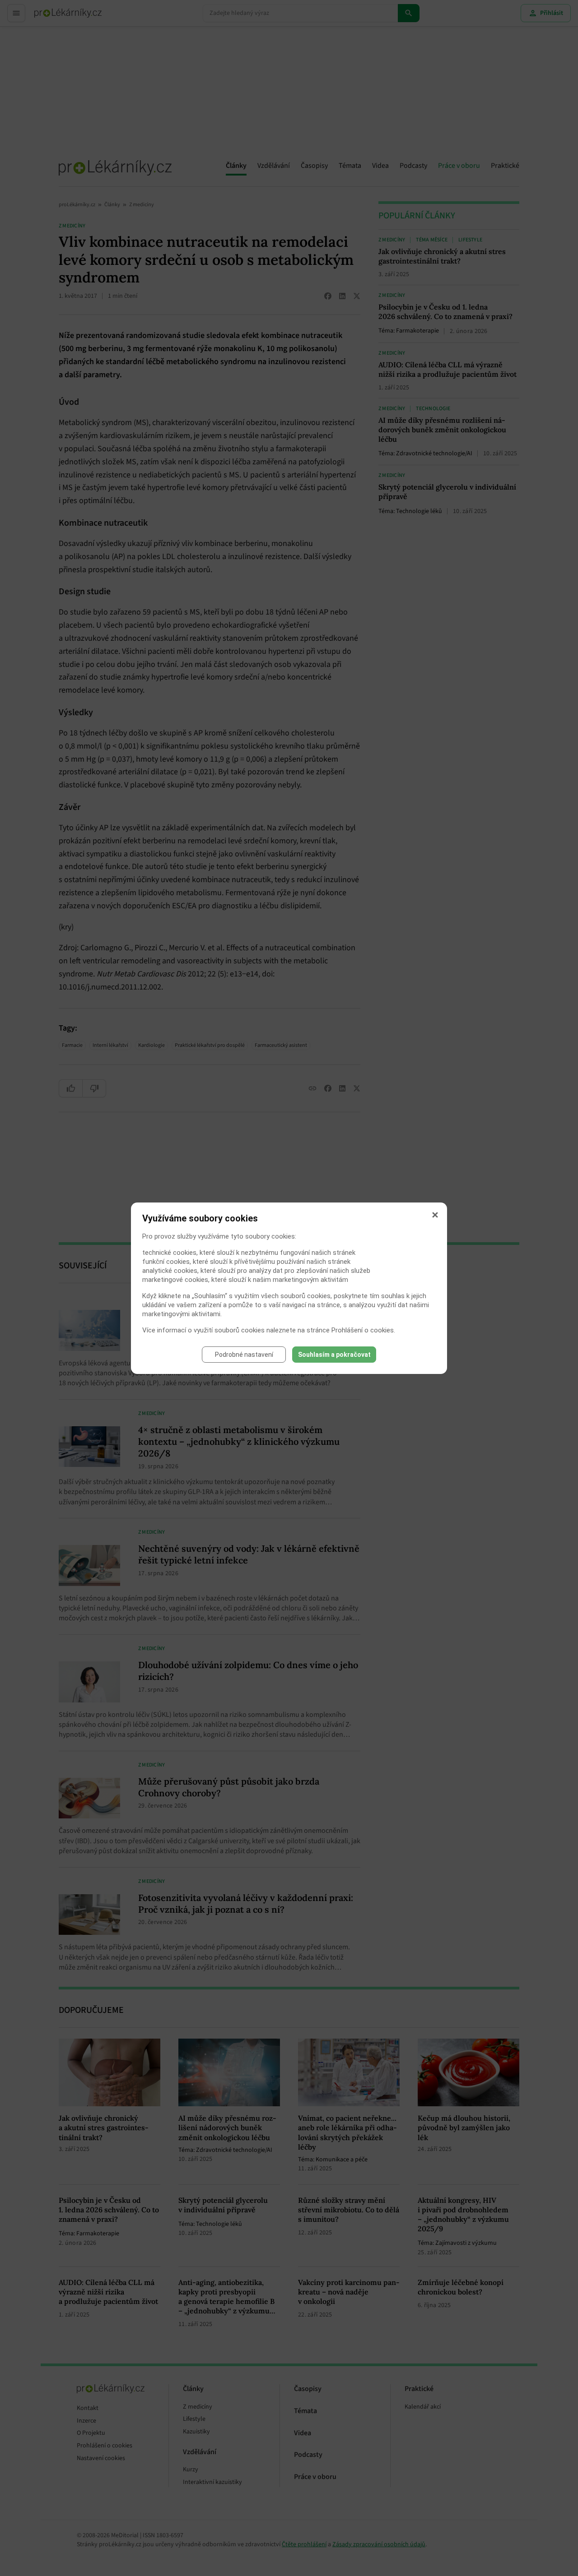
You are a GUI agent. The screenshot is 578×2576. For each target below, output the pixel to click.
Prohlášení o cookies (363, 1330)
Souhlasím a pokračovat (334, 1355)
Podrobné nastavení (244, 1355)
